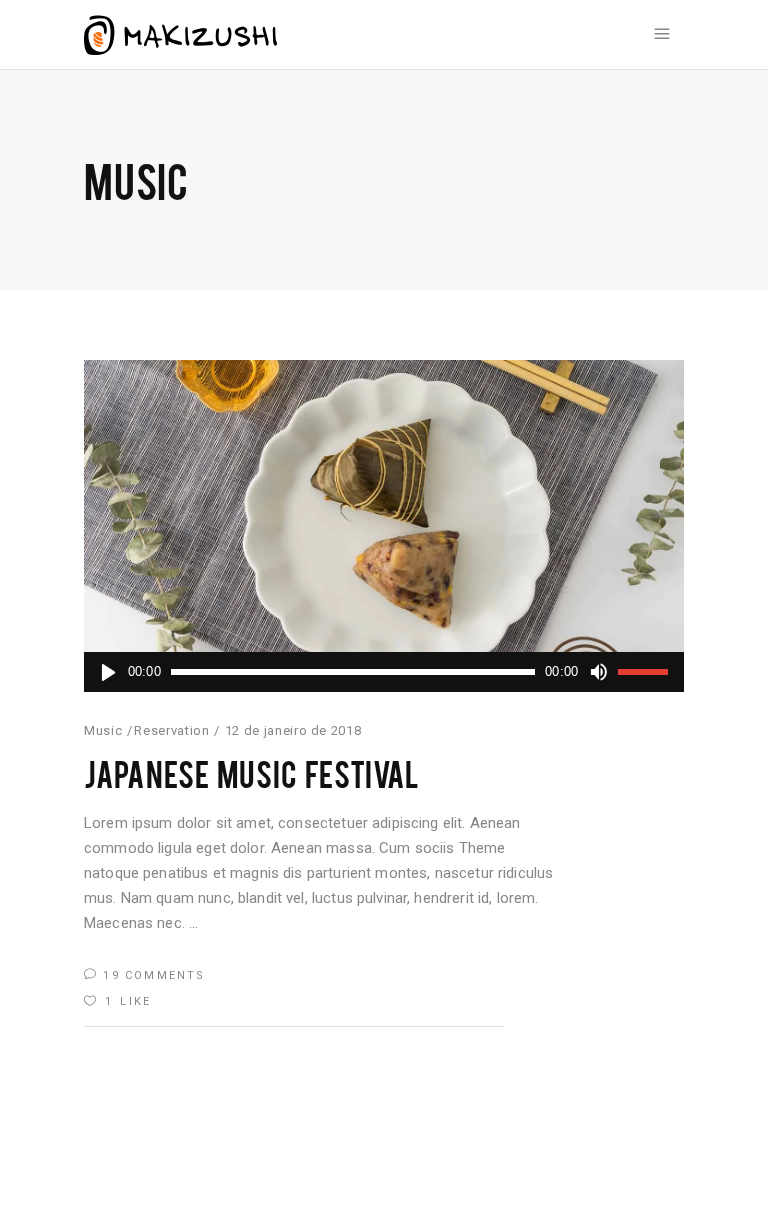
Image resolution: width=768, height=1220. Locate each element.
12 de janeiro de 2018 (293, 730)
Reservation (171, 730)
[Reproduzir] (108, 672)
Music (103, 730)
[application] (384, 672)
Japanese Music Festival (251, 772)
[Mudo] (598, 672)
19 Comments (151, 975)
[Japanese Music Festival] (384, 526)
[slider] (646, 672)
